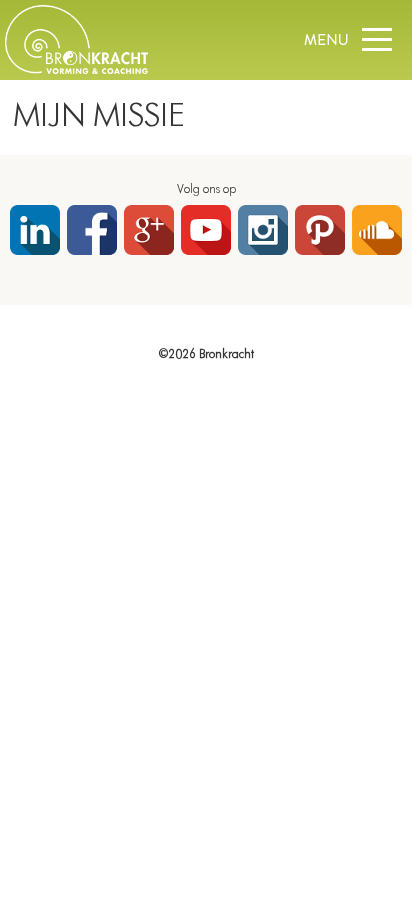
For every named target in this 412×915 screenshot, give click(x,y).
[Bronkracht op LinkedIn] (35, 230)
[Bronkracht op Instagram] (263, 230)
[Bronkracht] (76, 70)
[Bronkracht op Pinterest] (320, 230)
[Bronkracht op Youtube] (206, 230)
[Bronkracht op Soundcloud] (377, 230)
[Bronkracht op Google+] (149, 230)
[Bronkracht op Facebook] (92, 230)
